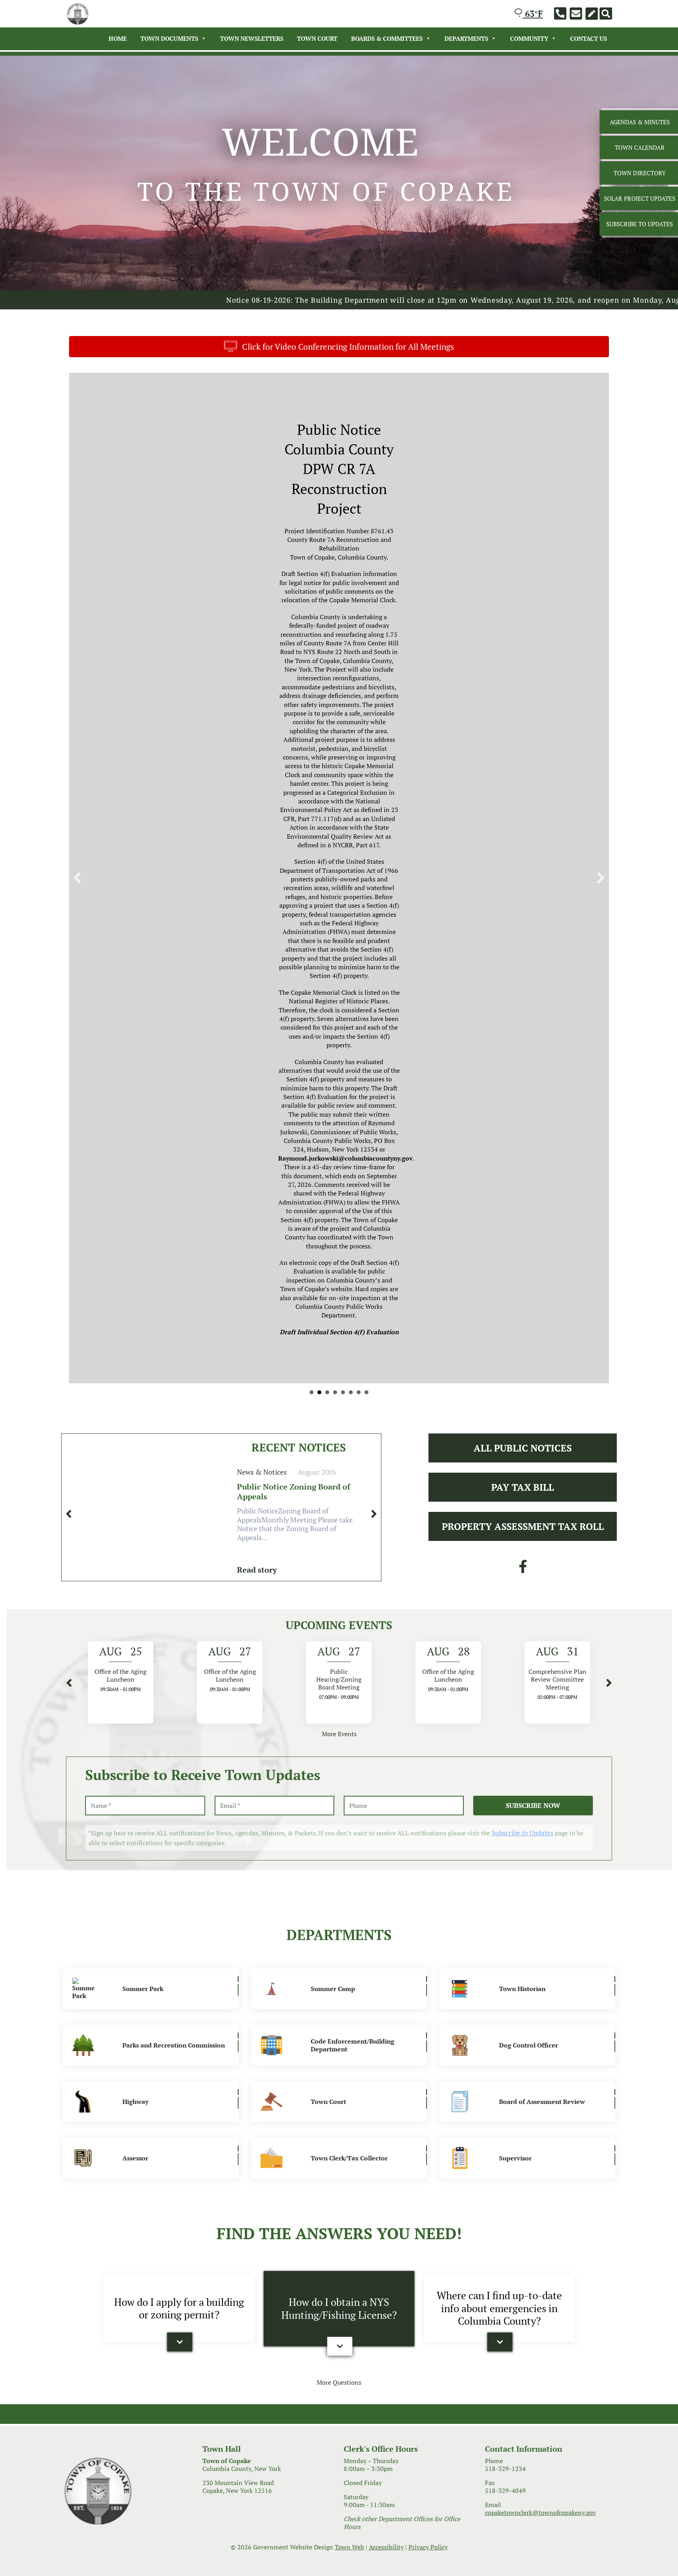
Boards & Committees (387, 38)
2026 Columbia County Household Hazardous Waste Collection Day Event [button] (335, 678)
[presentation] (69, 799)
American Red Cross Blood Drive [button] (351, 678)
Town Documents (169, 38)
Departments (466, 38)
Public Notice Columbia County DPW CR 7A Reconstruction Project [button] (319, 678)
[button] (77, 521)
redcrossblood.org (248, 549)
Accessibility (386, 1832)
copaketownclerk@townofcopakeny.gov (540, 1798)
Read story (257, 855)
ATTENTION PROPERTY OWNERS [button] (359, 678)
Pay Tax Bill (523, 772)
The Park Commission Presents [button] (343, 678)
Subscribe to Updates (522, 1118)
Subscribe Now (533, 1091)
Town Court (317, 38)
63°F (533, 14)
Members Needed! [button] (327, 678)
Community (529, 38)
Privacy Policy (428, 1832)
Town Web (349, 1832)
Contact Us (589, 38)
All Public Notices (523, 733)
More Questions (339, 1667)
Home (118, 38)
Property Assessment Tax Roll (523, 812)
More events (339, 1019)
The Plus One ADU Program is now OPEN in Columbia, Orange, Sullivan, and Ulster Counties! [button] (366, 678)
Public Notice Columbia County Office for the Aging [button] (312, 678)
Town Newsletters (252, 38)
